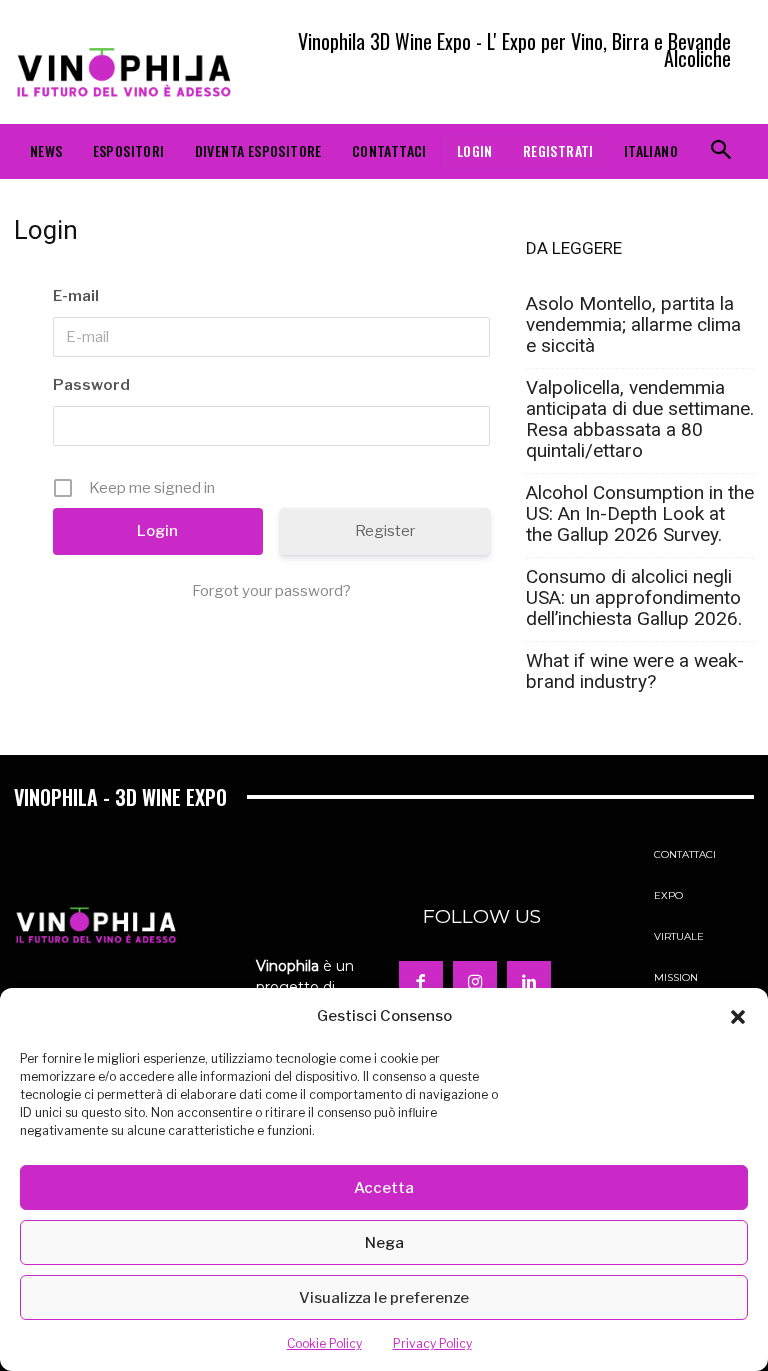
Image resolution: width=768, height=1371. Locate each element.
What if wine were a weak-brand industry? (635, 671)
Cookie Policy (324, 1343)
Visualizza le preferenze (384, 1298)
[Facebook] (421, 983)
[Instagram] (475, 983)
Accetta (384, 1188)
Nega (384, 1243)
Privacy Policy (432, 1343)
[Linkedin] (529, 983)
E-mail (76, 296)
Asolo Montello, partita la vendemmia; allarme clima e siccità (633, 324)
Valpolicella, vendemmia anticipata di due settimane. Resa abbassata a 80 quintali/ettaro (640, 419)
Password (91, 385)
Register (385, 531)
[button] (738, 1017)
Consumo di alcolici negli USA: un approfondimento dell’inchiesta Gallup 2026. (634, 597)
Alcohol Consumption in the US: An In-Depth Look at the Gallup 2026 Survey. (640, 513)
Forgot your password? (271, 591)
